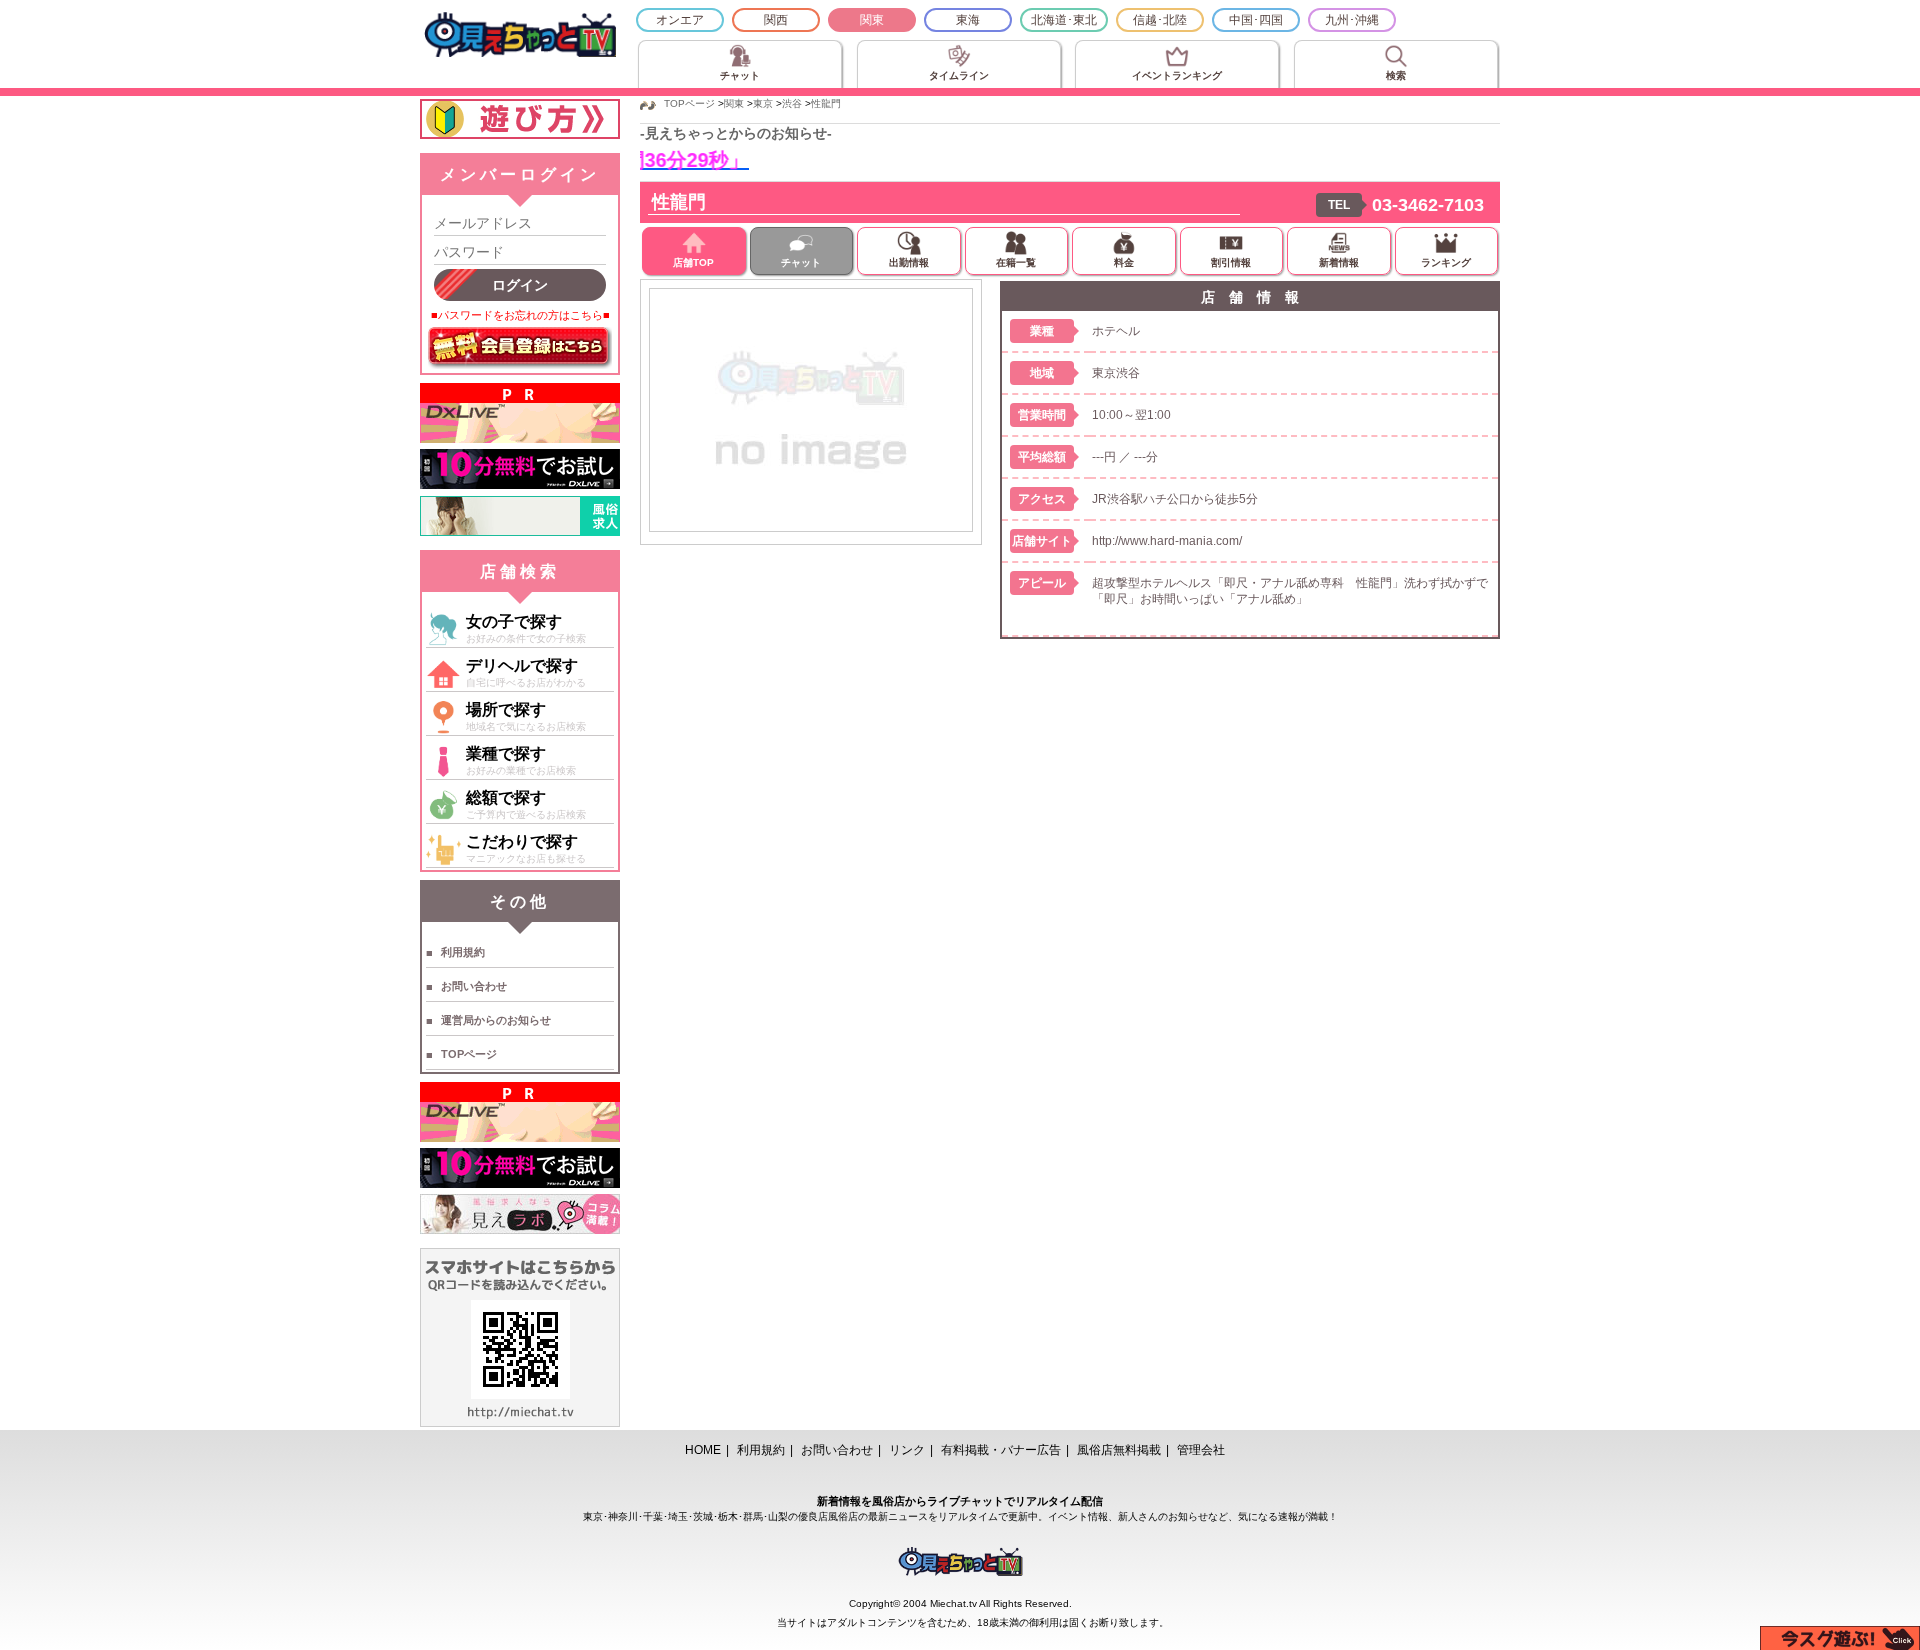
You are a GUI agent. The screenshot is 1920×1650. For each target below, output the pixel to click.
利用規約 (463, 952)
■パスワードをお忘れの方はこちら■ (520, 315)
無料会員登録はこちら (520, 348)
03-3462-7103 (1428, 205)
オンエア (680, 20)
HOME (703, 1450)
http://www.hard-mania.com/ (1167, 541)
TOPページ (469, 1054)
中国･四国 (1256, 20)
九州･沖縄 (1352, 20)
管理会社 (1201, 1450)
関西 (776, 20)
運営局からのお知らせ (496, 1020)
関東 (872, 20)
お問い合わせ (474, 986)
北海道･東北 (1064, 20)
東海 (968, 20)
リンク (907, 1450)
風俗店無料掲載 (1119, 1450)
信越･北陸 (1160, 20)
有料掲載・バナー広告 (1001, 1450)
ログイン (520, 285)
